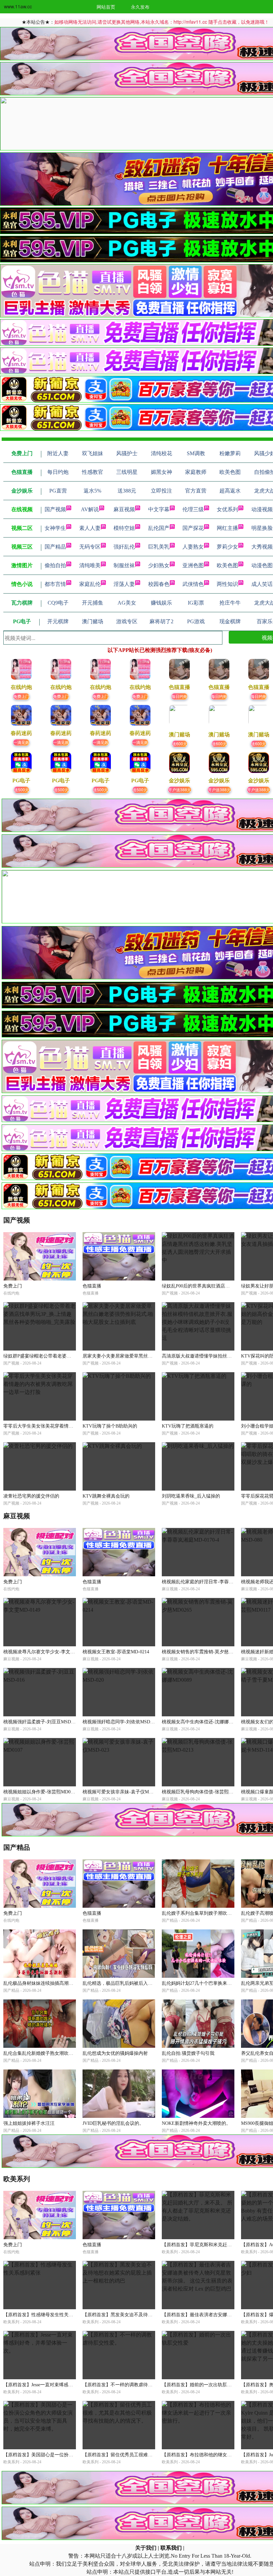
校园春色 (159, 584)
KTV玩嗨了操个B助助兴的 (110, 1426)
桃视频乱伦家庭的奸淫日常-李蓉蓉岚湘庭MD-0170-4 (216, 1582)
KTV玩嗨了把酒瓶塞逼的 (188, 1426)
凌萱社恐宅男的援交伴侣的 (31, 1496)
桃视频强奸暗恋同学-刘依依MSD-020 (121, 1722)
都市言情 (55, 584)
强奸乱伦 (124, 547)
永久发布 (140, 7)
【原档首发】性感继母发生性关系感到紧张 (48, 2315)
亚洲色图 (193, 565)
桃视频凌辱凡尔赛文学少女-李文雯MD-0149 (48, 1652)
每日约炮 (179, 696)
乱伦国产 (159, 528)
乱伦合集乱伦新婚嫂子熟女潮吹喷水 (41, 2053)
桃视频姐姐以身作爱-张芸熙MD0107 (40, 1792)
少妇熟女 (159, 565)
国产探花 (193, 528)
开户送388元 (180, 789)
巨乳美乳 (159, 547)
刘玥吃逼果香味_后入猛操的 (191, 1496)
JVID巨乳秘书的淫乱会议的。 (113, 2123)
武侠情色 (193, 584)
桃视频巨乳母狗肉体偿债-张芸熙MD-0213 (204, 1792)
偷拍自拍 (55, 565)
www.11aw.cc (18, 6)
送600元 (180, 743)
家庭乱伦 (90, 584)
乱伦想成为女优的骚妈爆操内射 (115, 2053)
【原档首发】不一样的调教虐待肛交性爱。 (127, 2385)
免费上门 (21, 696)
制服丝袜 (124, 565)
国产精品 (55, 547)
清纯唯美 (90, 565)
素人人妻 (90, 528)
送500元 (21, 789)
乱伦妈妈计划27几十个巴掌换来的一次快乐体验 (211, 1983)
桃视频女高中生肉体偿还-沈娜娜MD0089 (204, 1722)
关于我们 (146, 2548)
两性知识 (227, 584)
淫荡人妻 (124, 584)
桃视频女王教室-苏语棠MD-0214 (116, 1652)
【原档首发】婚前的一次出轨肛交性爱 (201, 2385)
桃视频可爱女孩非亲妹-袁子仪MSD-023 (123, 1792)
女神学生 (55, 528)
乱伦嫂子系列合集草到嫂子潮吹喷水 (199, 1913)
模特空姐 (124, 528)
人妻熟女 (193, 547)
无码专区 (90, 547)
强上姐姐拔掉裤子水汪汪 (29, 2123)
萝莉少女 (227, 547)
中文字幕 (159, 509)
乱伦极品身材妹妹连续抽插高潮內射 (41, 1983)
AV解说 (90, 509)
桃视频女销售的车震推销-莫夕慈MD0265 (204, 1652)
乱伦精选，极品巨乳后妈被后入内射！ (122, 1983)
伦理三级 (193, 509)
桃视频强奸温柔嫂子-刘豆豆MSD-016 (41, 1722)
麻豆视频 (124, 509)
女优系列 (227, 509)
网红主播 (227, 528)
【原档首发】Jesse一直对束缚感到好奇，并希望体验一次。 (64, 2385)
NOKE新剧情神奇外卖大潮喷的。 (196, 2123)
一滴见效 (21, 742)
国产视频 (55, 509)
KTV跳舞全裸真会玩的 (106, 1496)
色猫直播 (92, 1286)
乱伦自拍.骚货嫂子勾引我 (188, 2053)
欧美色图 (227, 565)
